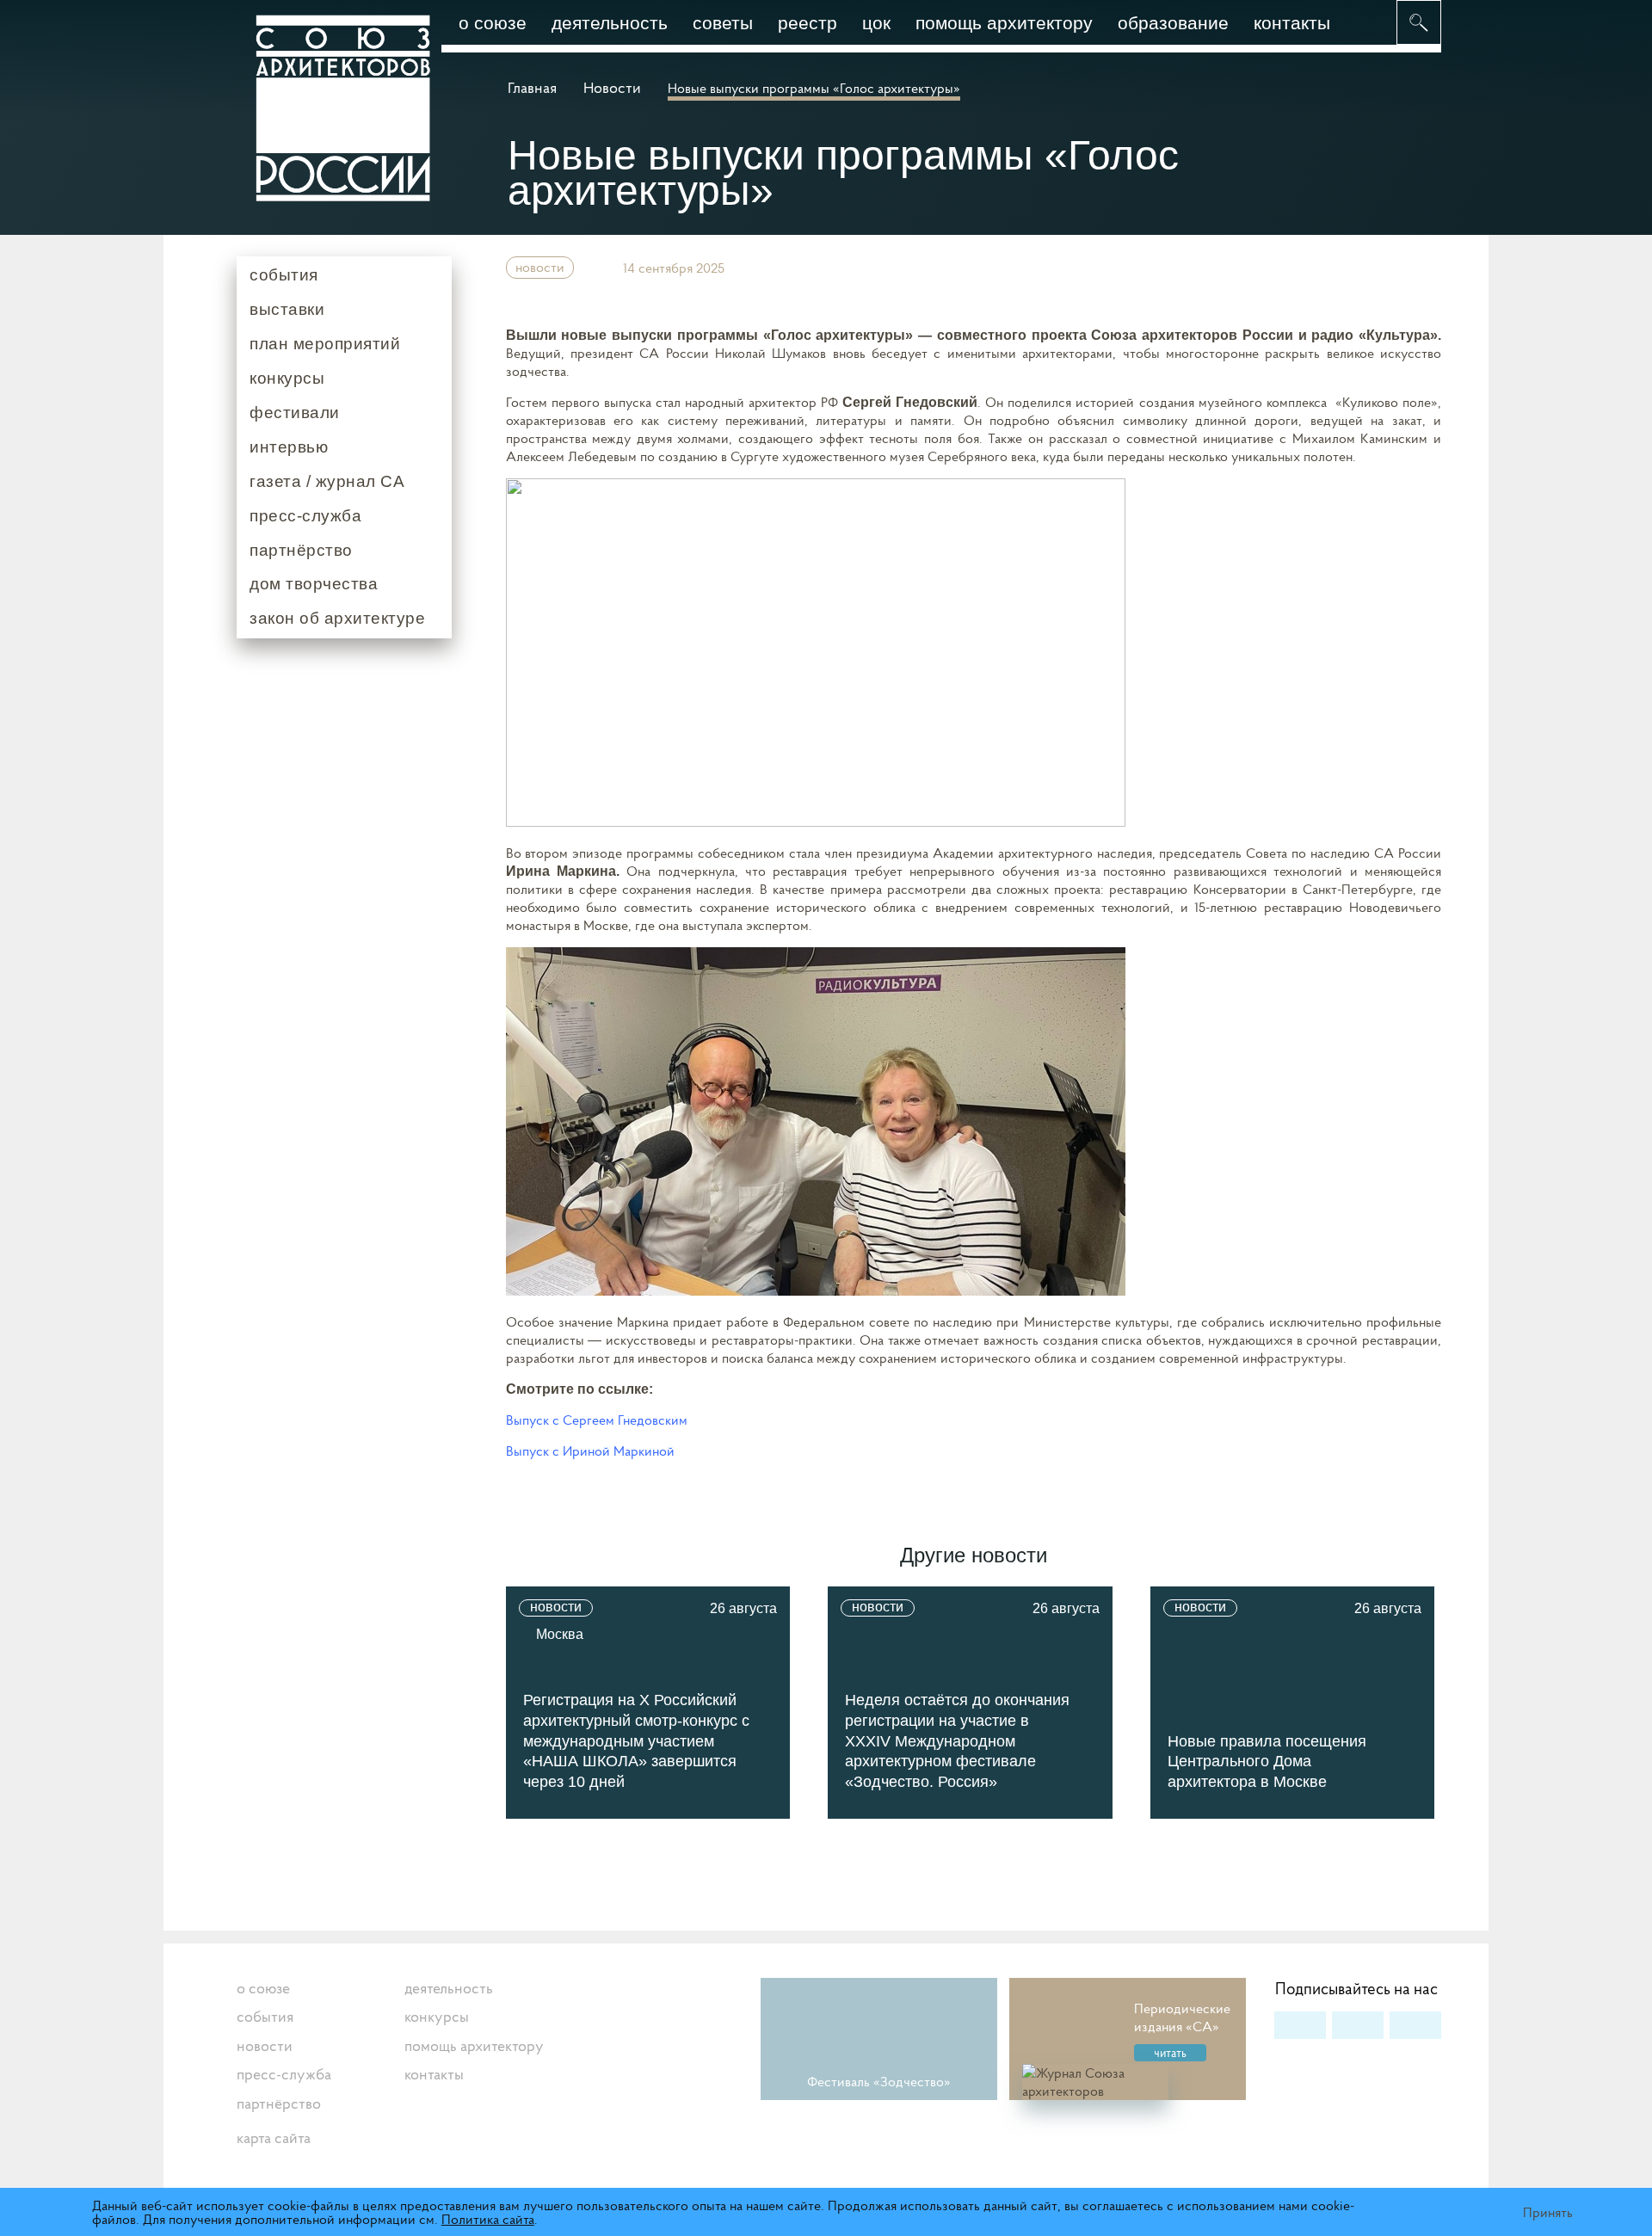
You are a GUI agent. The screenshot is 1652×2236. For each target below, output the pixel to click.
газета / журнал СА (327, 481)
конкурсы (287, 378)
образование (1173, 23)
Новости (612, 87)
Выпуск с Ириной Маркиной (590, 1451)
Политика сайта (488, 2219)
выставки (287, 309)
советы (723, 23)
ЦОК (876, 23)
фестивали (295, 413)
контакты (1292, 23)
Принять (1548, 2212)
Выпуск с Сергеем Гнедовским (597, 1420)
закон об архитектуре (337, 618)
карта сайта (274, 2137)
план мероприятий (325, 344)
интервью (289, 447)
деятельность (610, 23)
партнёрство (301, 550)
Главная (534, 87)
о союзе (493, 23)
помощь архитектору (1004, 23)
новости (540, 267)
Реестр (808, 23)
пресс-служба (305, 516)
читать (1170, 2053)
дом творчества (314, 584)
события (284, 275)
